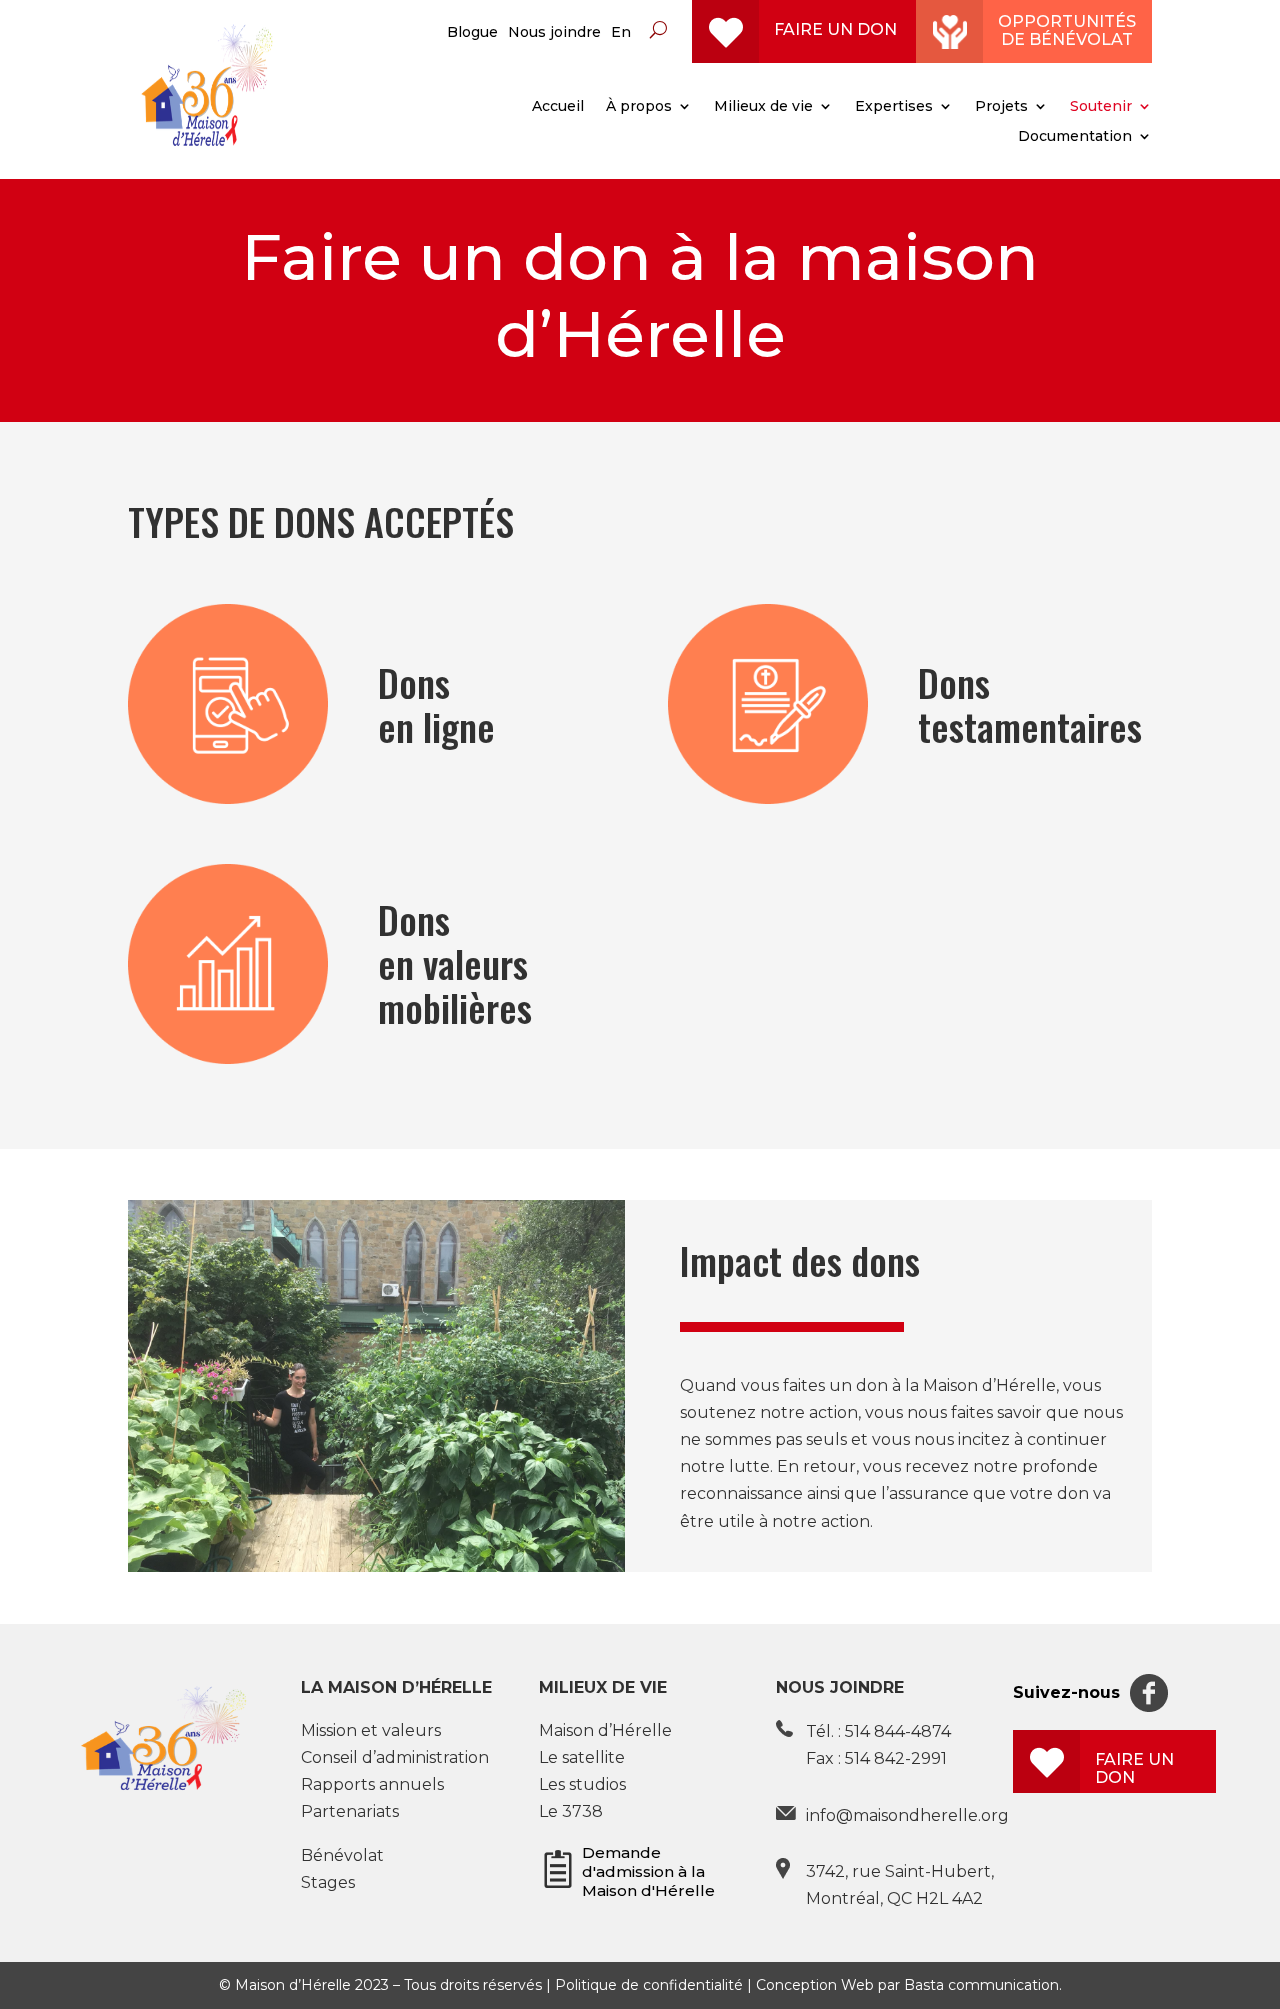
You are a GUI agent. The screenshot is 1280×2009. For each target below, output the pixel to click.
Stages (328, 1882)
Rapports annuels (372, 1784)
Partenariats (350, 1811)
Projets (1001, 107)
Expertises (894, 107)
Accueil (558, 107)
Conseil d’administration (395, 1757)
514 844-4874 (898, 1731)
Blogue (472, 33)
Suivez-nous (1066, 1692)
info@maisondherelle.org (907, 1815)
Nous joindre (554, 33)
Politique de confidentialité (649, 1985)
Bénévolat (342, 1855)
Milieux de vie (763, 107)
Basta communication (981, 1985)
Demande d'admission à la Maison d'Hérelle (648, 1871)
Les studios (582, 1784)
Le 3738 (571, 1811)
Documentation (1075, 137)
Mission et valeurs (371, 1730)
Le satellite (582, 1757)
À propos (639, 107)
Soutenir (1101, 107)
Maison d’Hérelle (605, 1730)
